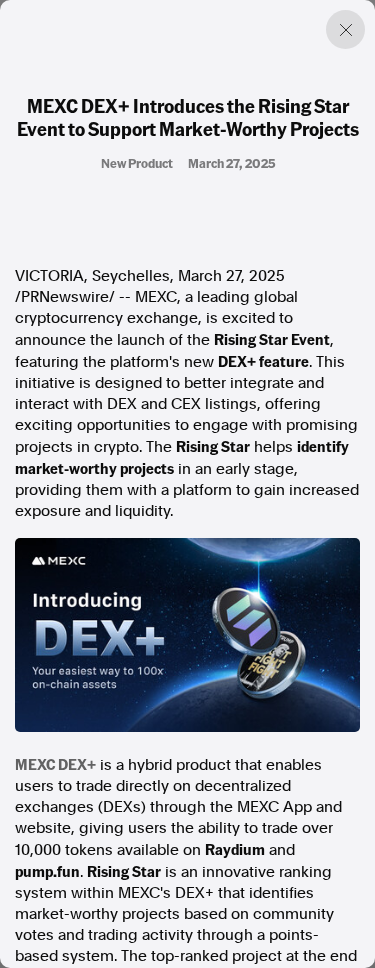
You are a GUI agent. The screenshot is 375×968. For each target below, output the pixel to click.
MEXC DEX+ (55, 764)
